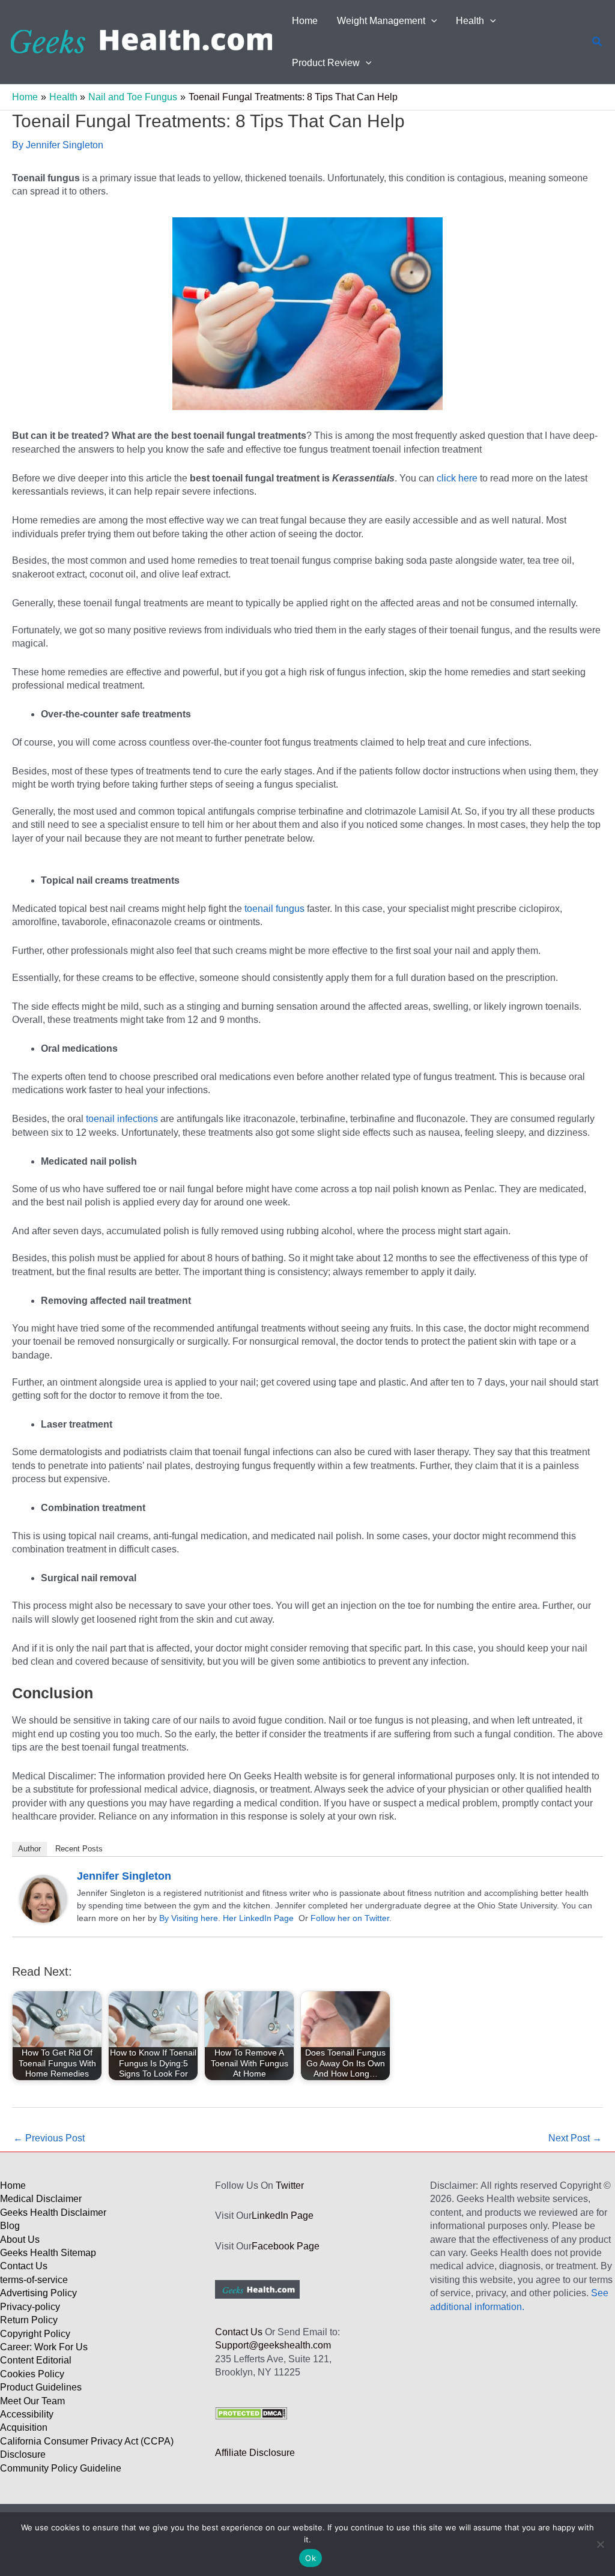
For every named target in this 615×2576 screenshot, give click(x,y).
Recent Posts (79, 1849)
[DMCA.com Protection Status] (251, 2412)
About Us (20, 2240)
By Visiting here (189, 1918)
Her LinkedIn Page (258, 1918)
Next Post (575, 2138)
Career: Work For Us (44, 2347)
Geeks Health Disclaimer (53, 2213)
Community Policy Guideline (61, 2468)
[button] (431, 21)
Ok (311, 2558)
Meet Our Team (32, 2401)
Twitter (290, 2185)
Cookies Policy (32, 2374)
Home (13, 2185)
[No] (600, 2544)
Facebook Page (286, 2246)
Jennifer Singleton (124, 1876)
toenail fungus (273, 909)
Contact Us (24, 2266)
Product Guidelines (41, 2387)
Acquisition (24, 2427)
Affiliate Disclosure (255, 2453)
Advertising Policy (38, 2293)
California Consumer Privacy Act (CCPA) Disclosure (87, 2448)
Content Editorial (36, 2360)
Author (29, 1849)
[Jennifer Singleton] (43, 1898)
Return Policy (29, 2320)
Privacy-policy (30, 2307)
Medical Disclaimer (41, 2199)
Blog (10, 2226)
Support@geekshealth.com (273, 2345)
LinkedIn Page (283, 2216)
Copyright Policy (35, 2334)
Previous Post (49, 2138)
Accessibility (27, 2414)
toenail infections (122, 1119)
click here (457, 478)
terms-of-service (34, 2280)
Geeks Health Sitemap (48, 2253)
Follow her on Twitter (350, 1918)
